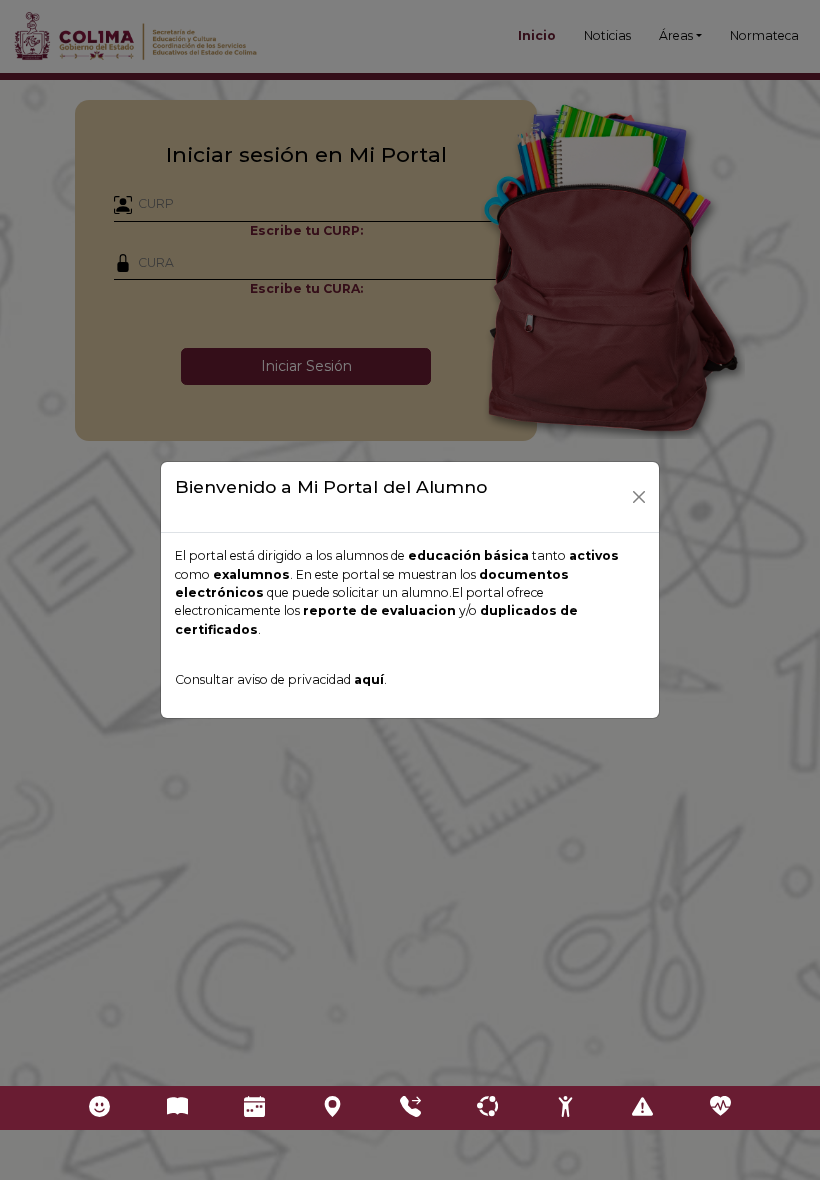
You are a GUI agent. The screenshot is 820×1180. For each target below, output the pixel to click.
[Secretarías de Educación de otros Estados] (488, 1108)
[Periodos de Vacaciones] (255, 1108)
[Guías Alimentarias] (720, 1108)
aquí (369, 679)
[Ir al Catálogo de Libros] (177, 1108)
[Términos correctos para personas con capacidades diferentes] (565, 1108)
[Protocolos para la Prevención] (643, 1108)
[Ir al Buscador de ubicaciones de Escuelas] (332, 1108)
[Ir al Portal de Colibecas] (100, 1108)
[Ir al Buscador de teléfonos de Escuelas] (410, 1108)
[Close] (639, 497)
